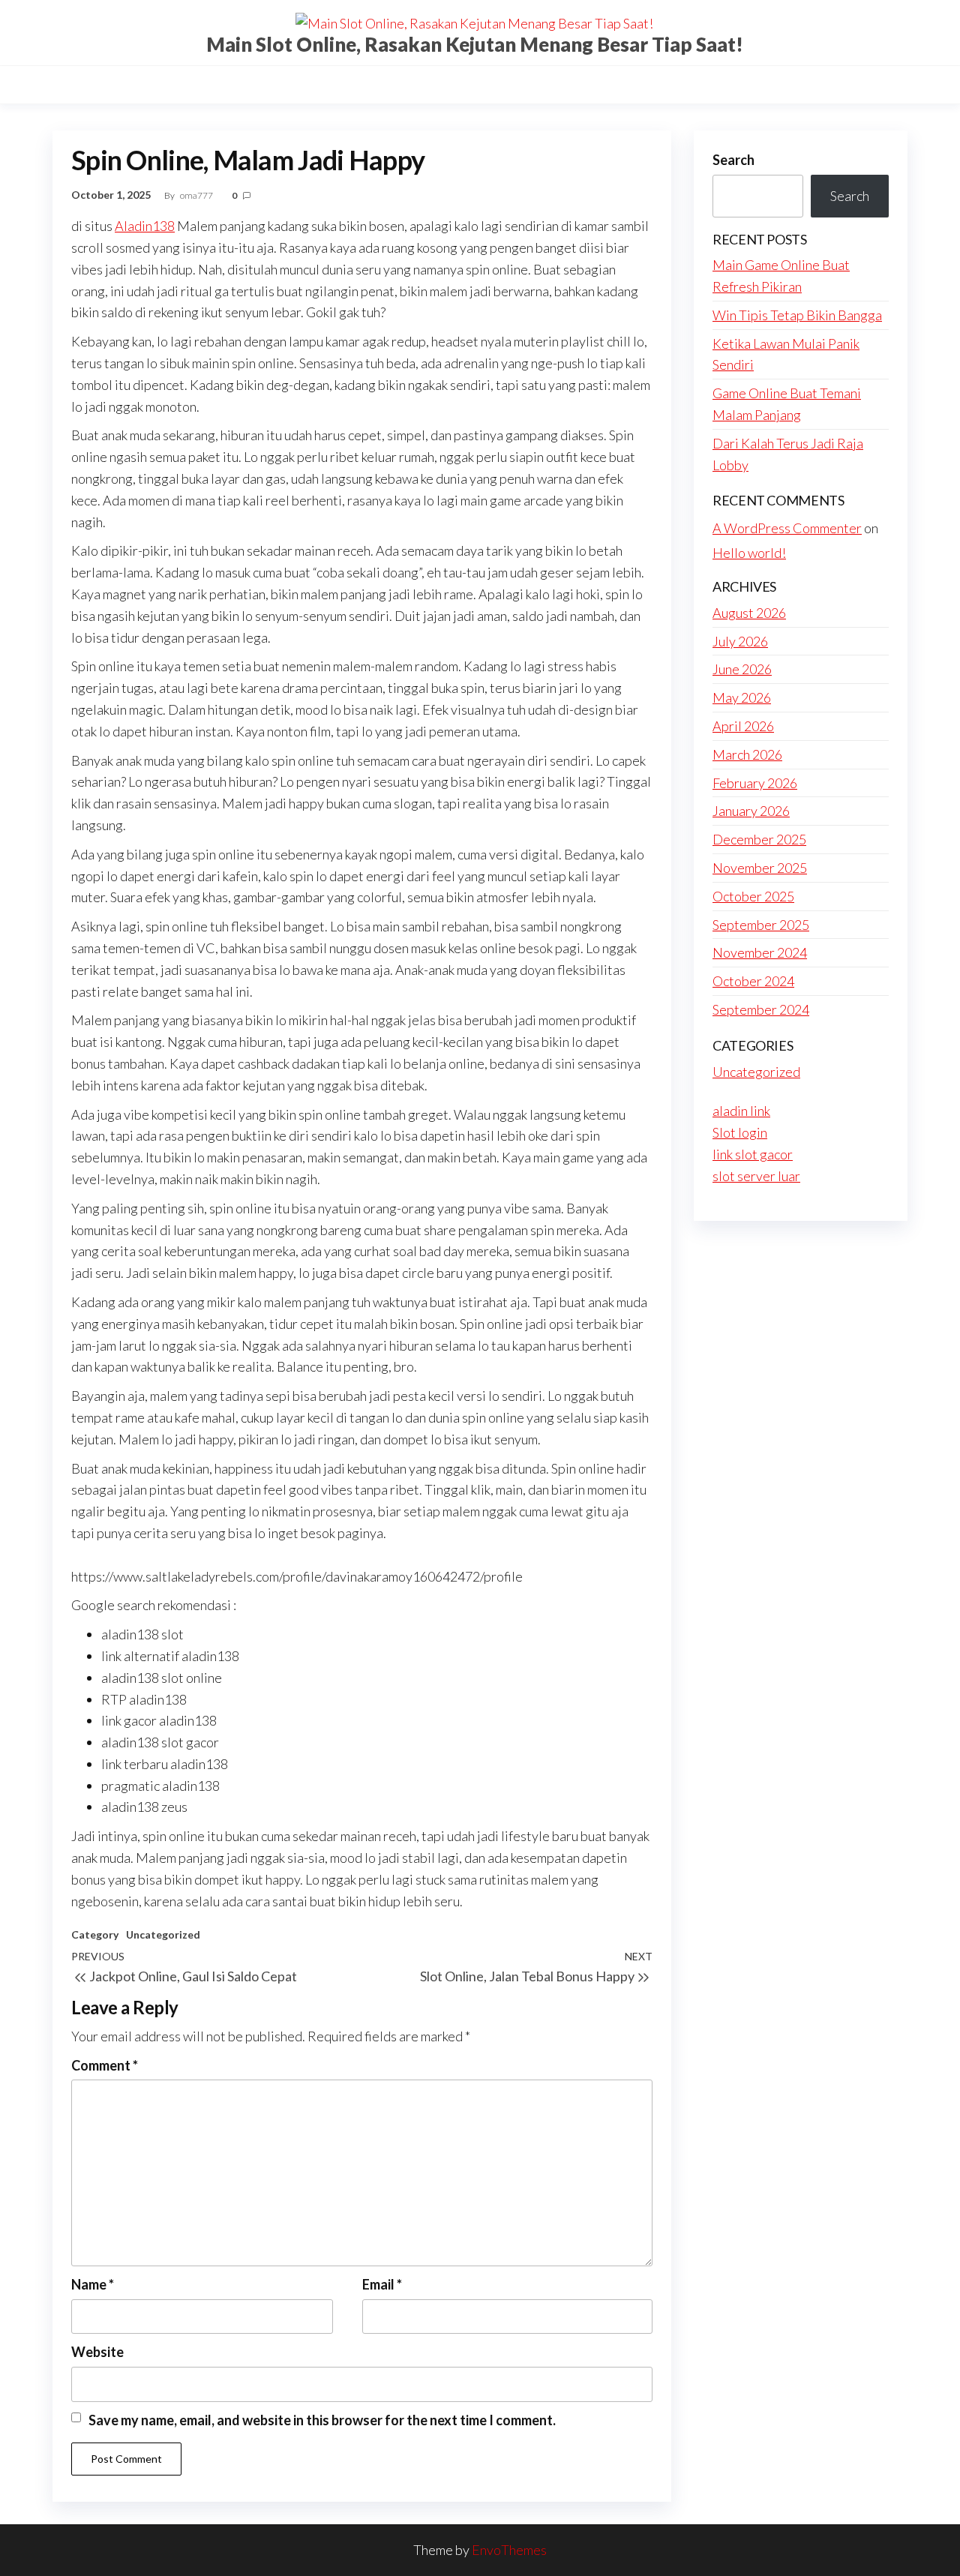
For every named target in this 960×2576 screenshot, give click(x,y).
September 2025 (761, 925)
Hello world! (749, 553)
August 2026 (749, 613)
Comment (105, 2065)
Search (733, 160)
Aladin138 (145, 226)
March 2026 (747, 754)
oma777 (197, 195)
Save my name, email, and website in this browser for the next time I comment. (322, 2420)
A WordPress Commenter (787, 528)
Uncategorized (163, 1934)
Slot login (740, 1132)
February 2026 (755, 783)
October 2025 (753, 896)
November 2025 (760, 868)
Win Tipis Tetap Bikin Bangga (797, 315)
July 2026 (740, 641)
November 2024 (760, 952)
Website (97, 2352)
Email (382, 2284)
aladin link (741, 1111)
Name (93, 2284)
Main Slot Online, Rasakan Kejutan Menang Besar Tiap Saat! (475, 44)
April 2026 (743, 726)
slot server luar (756, 1176)
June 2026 (742, 669)
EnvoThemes (509, 2550)
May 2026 (742, 697)
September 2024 (761, 1009)
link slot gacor (753, 1154)
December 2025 (759, 839)
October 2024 (753, 981)
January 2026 (751, 811)
